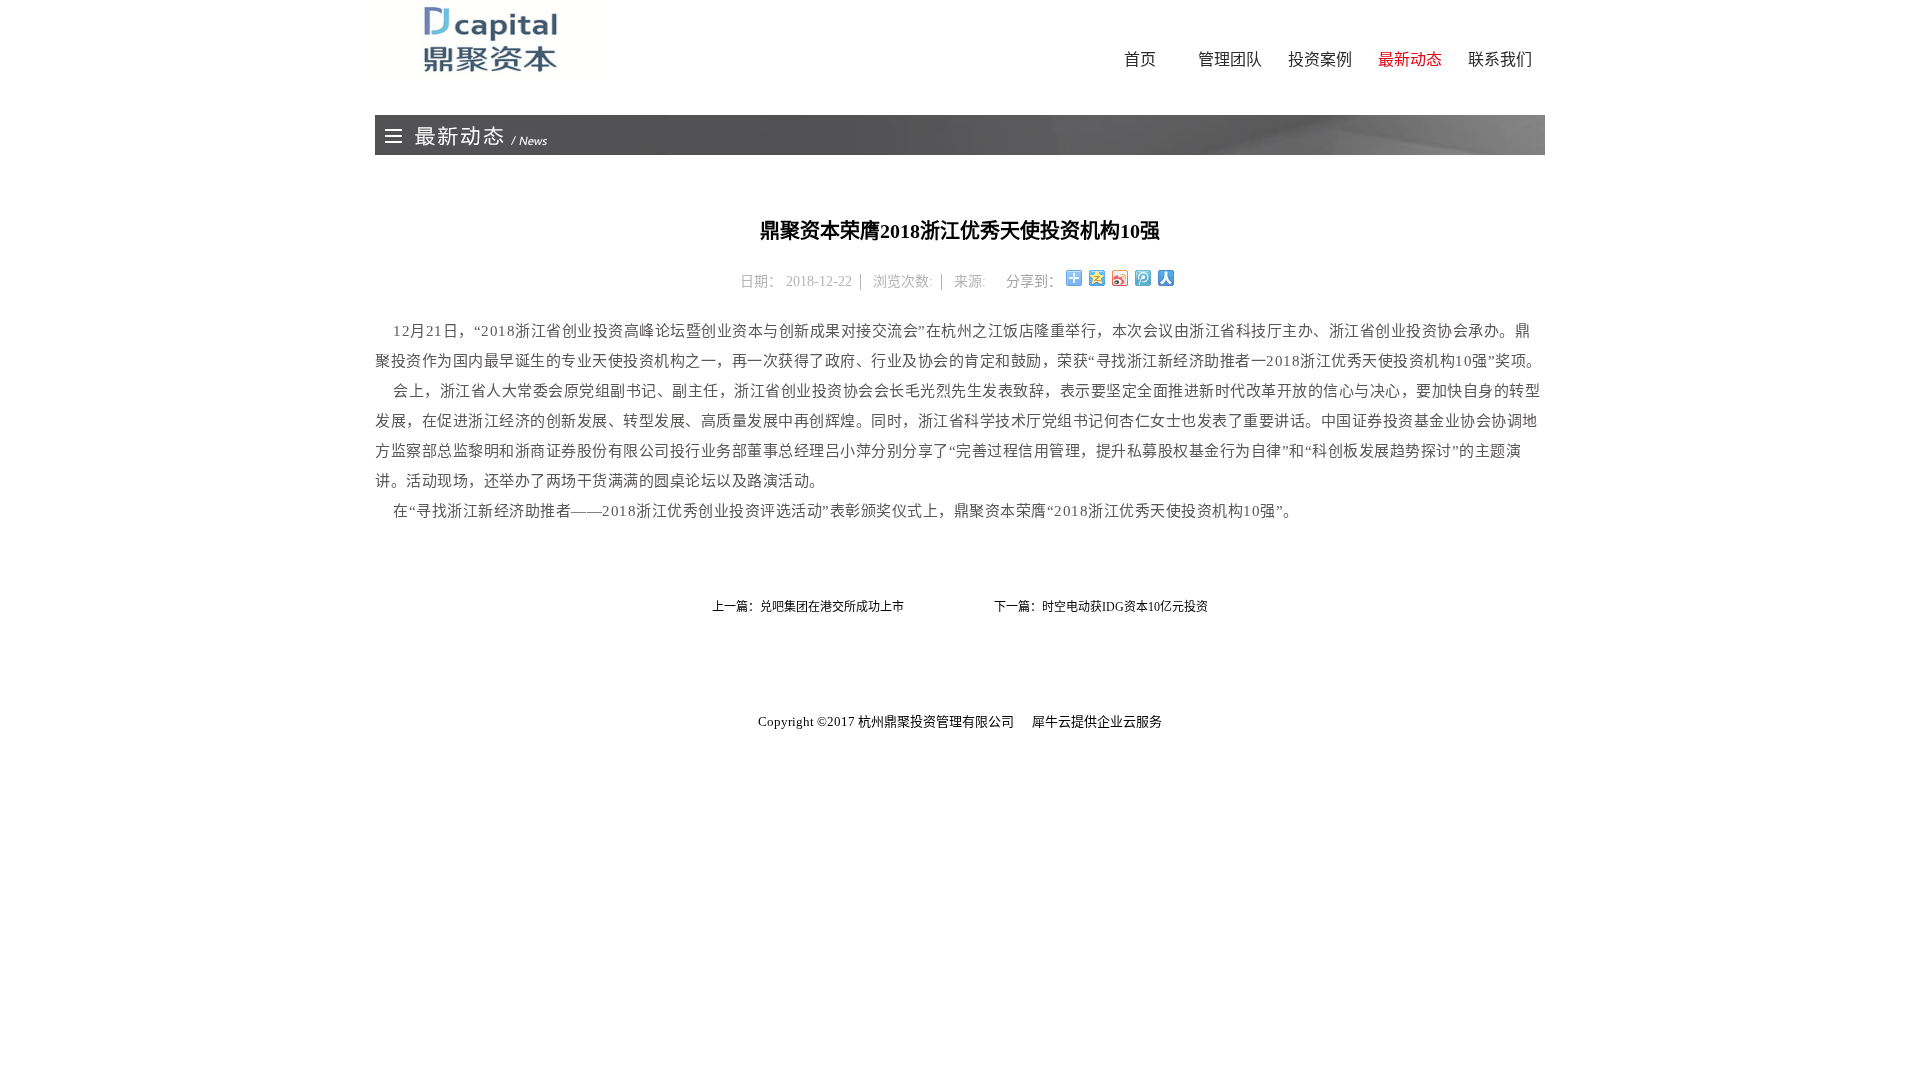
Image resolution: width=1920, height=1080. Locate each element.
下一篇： (1101, 607)
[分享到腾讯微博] (1143, 278)
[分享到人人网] (1166, 278)
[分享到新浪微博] (1120, 278)
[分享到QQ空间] (1097, 278)
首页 (1140, 59)
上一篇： (808, 607)
